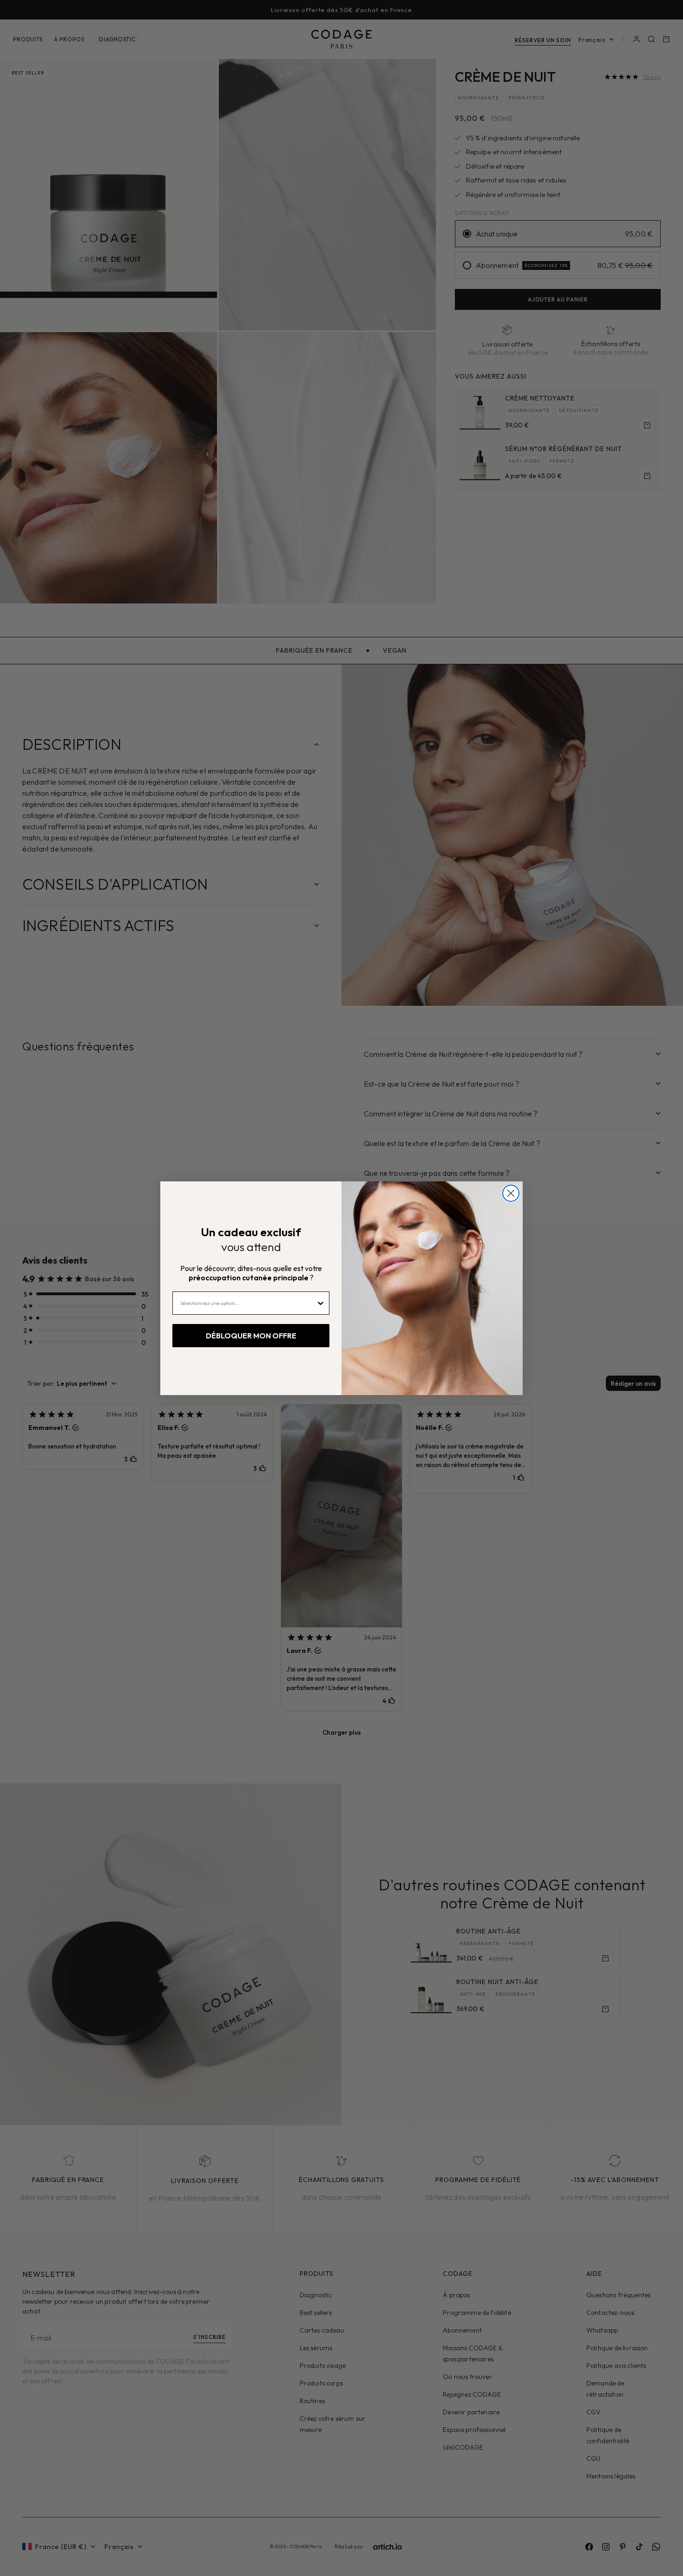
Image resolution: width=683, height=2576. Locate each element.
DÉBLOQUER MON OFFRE (251, 1336)
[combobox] (248, 1303)
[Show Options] (321, 1303)
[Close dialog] (511, 1193)
